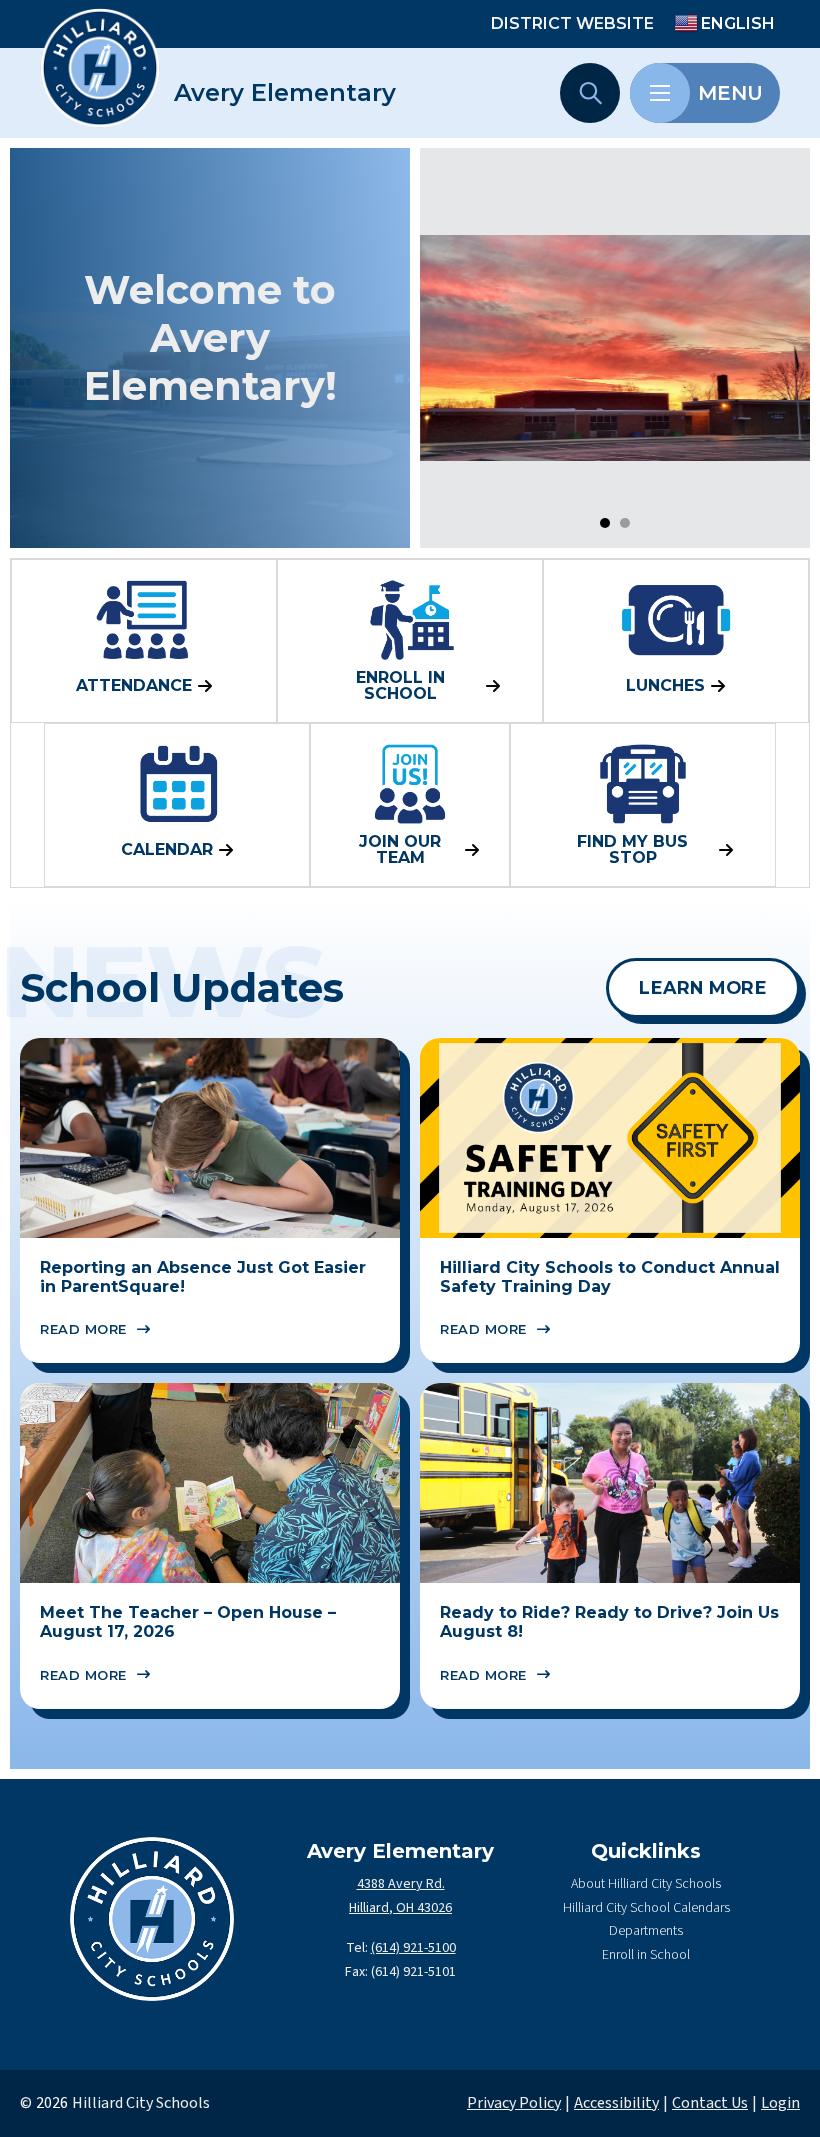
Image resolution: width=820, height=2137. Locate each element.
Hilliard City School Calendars (646, 1908)
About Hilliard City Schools (646, 1884)
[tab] (605, 523)
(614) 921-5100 (413, 1948)
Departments (646, 1931)
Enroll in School (646, 1955)
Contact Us (710, 2103)
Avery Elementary (285, 93)
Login (780, 2103)
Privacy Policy (514, 2103)
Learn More (703, 987)
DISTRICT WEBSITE (572, 23)
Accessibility (616, 2103)
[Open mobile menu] (660, 93)
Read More (83, 1329)
